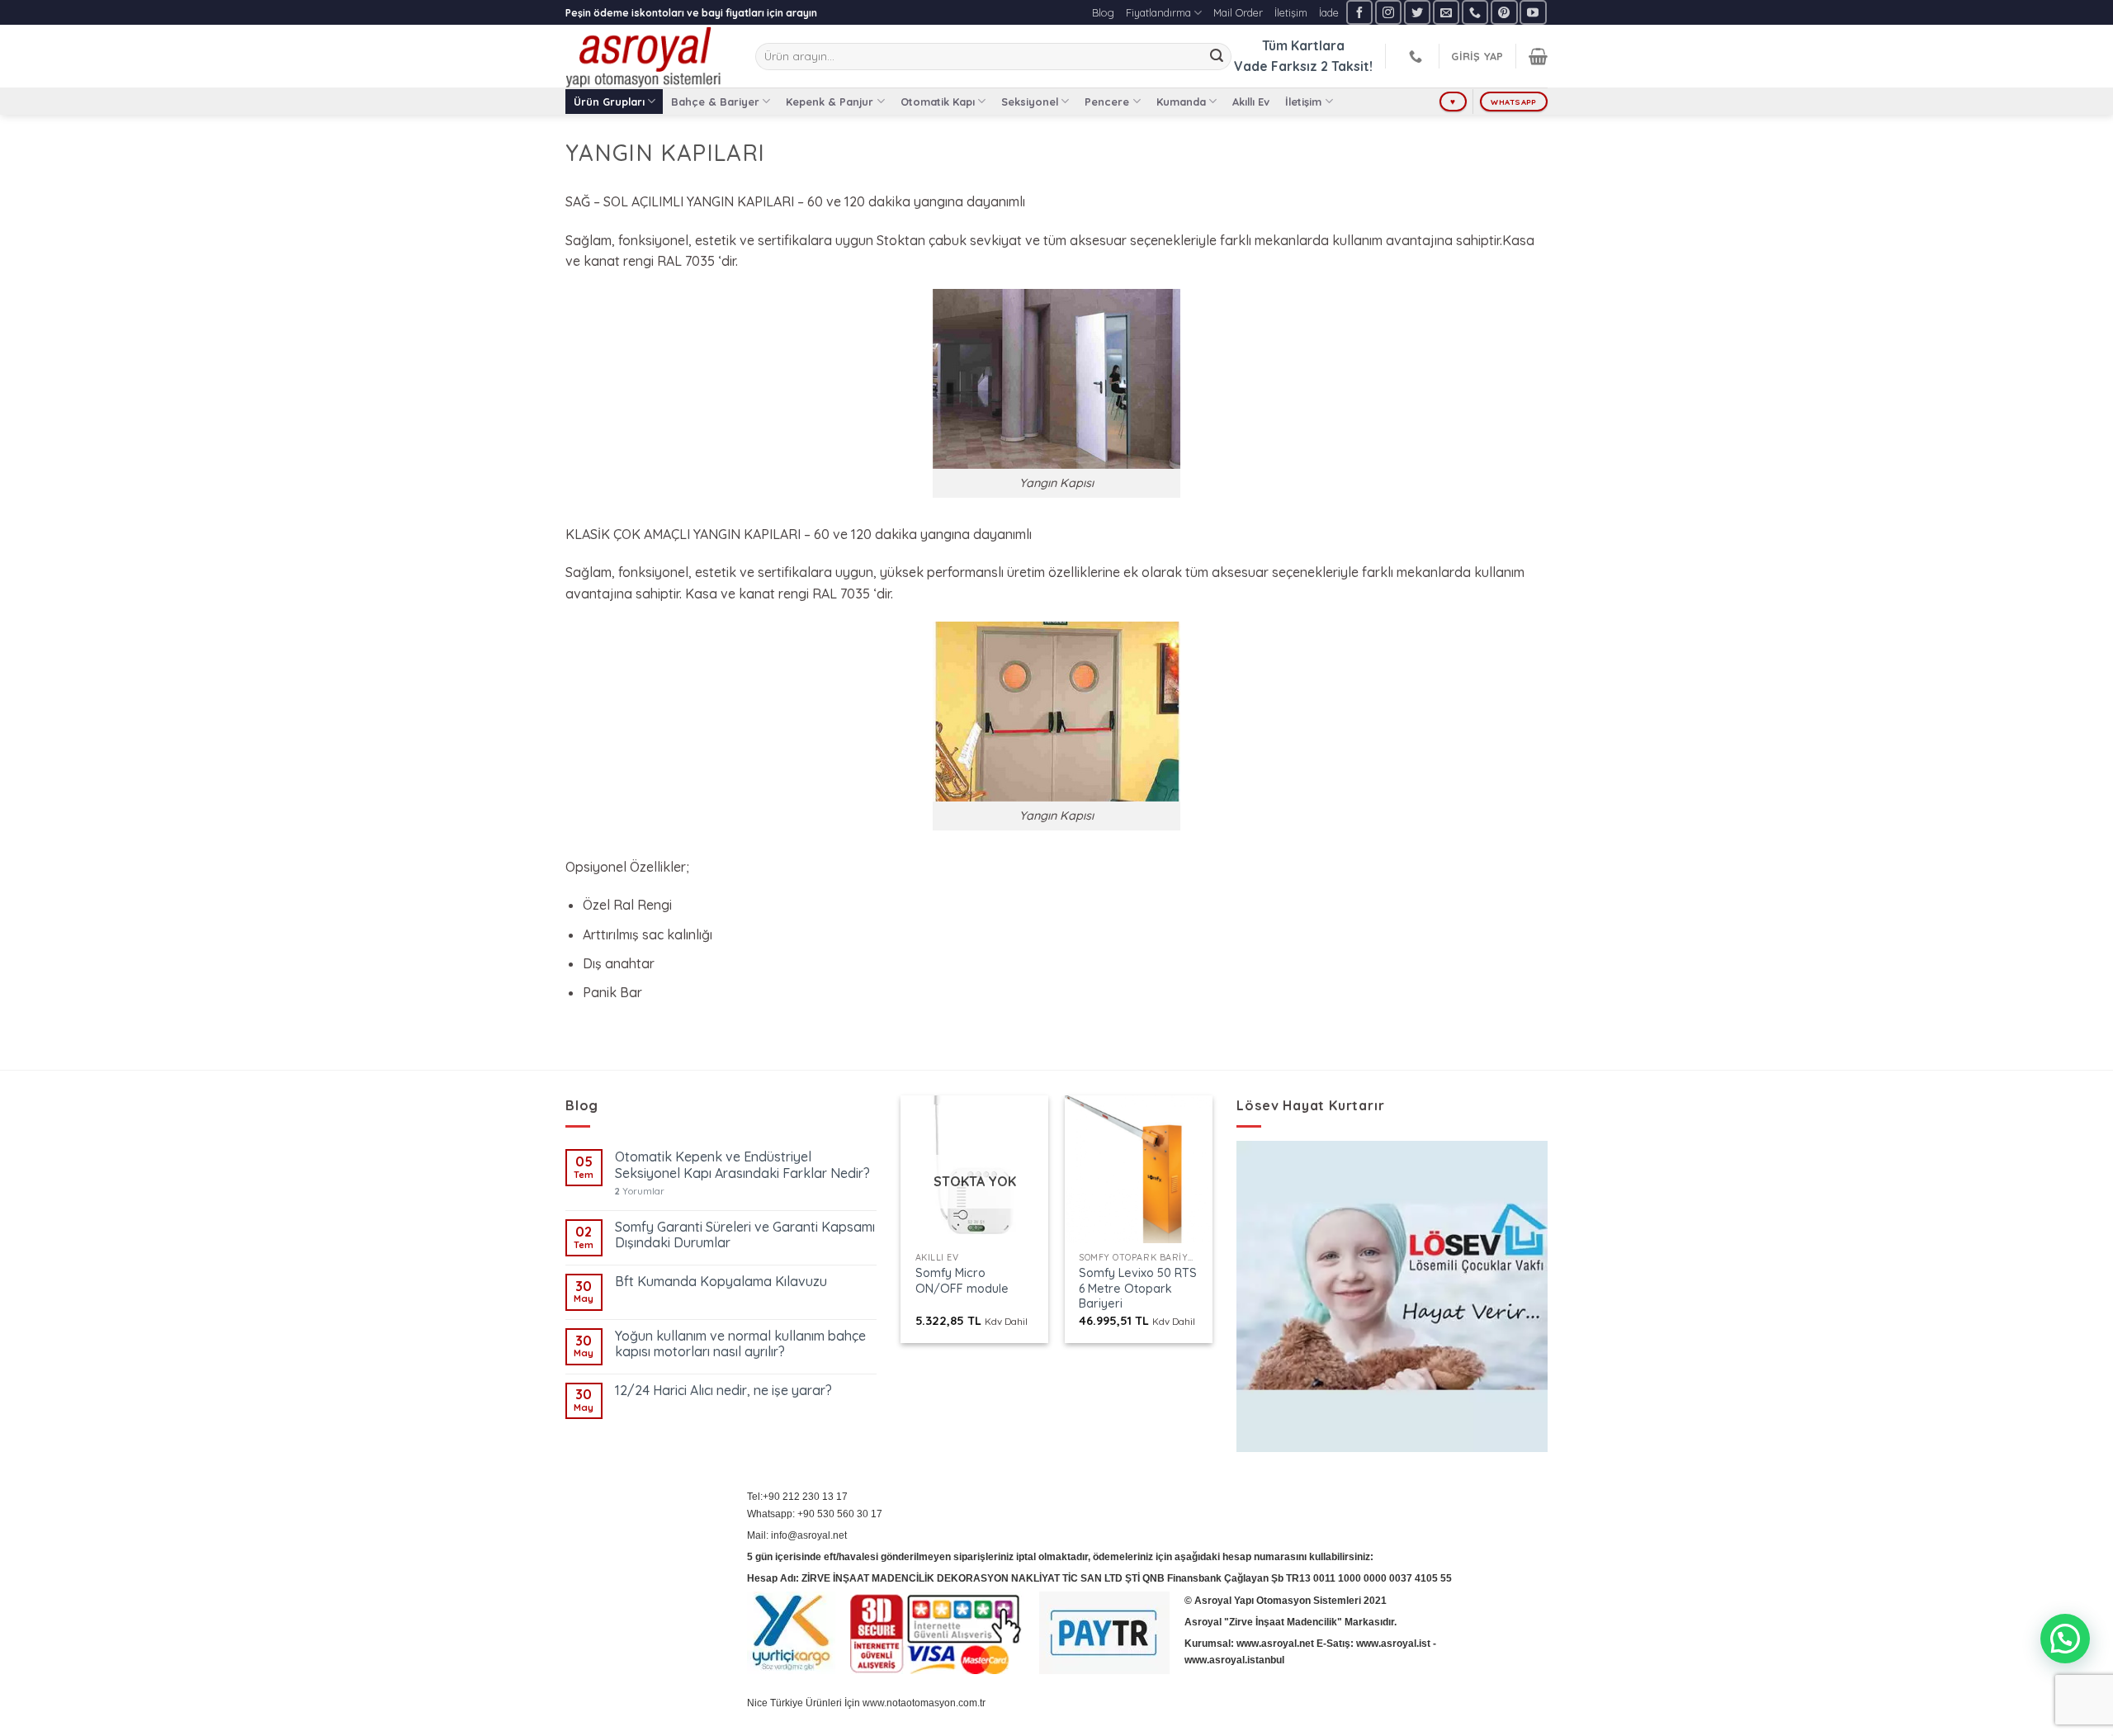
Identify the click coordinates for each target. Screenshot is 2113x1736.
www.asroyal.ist (1393, 1644)
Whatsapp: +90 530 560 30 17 (815, 1514)
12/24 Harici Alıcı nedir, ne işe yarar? (723, 1391)
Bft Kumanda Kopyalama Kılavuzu (721, 1282)
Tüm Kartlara (1303, 45)
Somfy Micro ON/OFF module (962, 1281)
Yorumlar (640, 1192)
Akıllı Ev (1251, 102)
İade (1329, 12)
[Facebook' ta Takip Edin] (1359, 12)
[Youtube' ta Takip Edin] (1533, 12)
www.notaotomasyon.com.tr (924, 1703)
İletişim (1291, 12)
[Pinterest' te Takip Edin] (1504, 12)
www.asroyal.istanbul (1234, 1660)
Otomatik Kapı (938, 102)
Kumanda (1181, 102)
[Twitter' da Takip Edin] (1417, 12)
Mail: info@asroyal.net (797, 1535)
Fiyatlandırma (1158, 12)
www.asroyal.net (1275, 1644)
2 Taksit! (1347, 66)
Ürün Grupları (609, 102)
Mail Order (1238, 12)
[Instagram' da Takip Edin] (1388, 12)
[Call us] (1475, 12)
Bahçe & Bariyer (715, 102)
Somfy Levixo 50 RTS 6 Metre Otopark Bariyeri (1138, 1288)
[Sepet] (1538, 56)
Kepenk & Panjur (830, 102)
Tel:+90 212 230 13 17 (797, 1497)
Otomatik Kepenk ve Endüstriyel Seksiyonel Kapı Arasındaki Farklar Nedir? (742, 1165)
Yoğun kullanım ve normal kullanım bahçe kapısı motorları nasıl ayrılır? (740, 1344)
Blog (1103, 12)
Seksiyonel (1030, 102)
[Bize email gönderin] (1446, 12)
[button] (2065, 1639)
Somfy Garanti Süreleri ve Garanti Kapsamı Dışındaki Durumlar (745, 1235)
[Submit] (1217, 57)
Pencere (1107, 102)
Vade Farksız (1276, 66)
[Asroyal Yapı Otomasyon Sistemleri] (648, 56)
